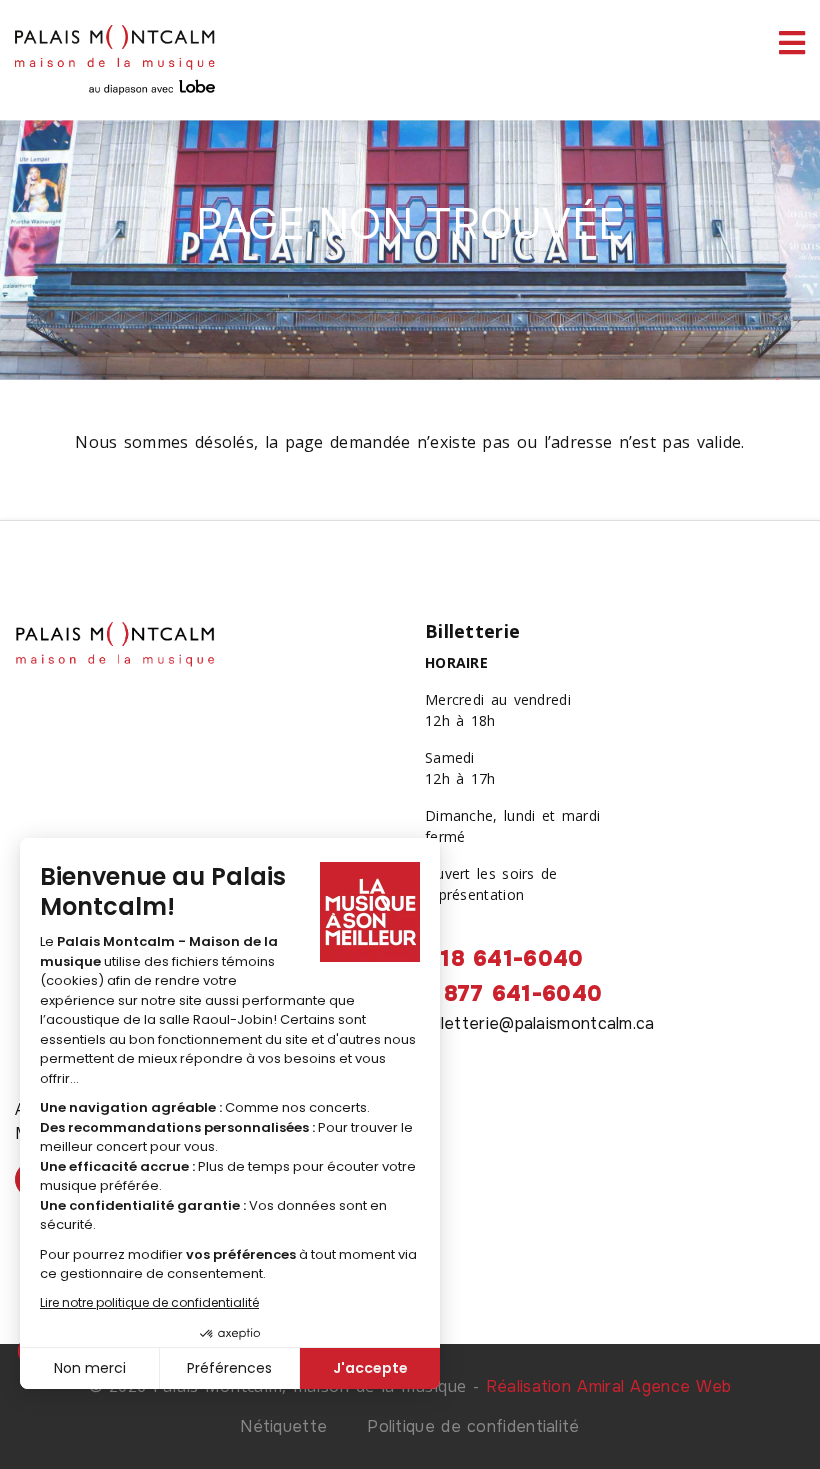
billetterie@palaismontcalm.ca (540, 1023)
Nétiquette (283, 1426)
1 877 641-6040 (513, 994)
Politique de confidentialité (473, 1426)
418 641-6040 (504, 959)
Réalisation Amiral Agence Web (609, 1386)
